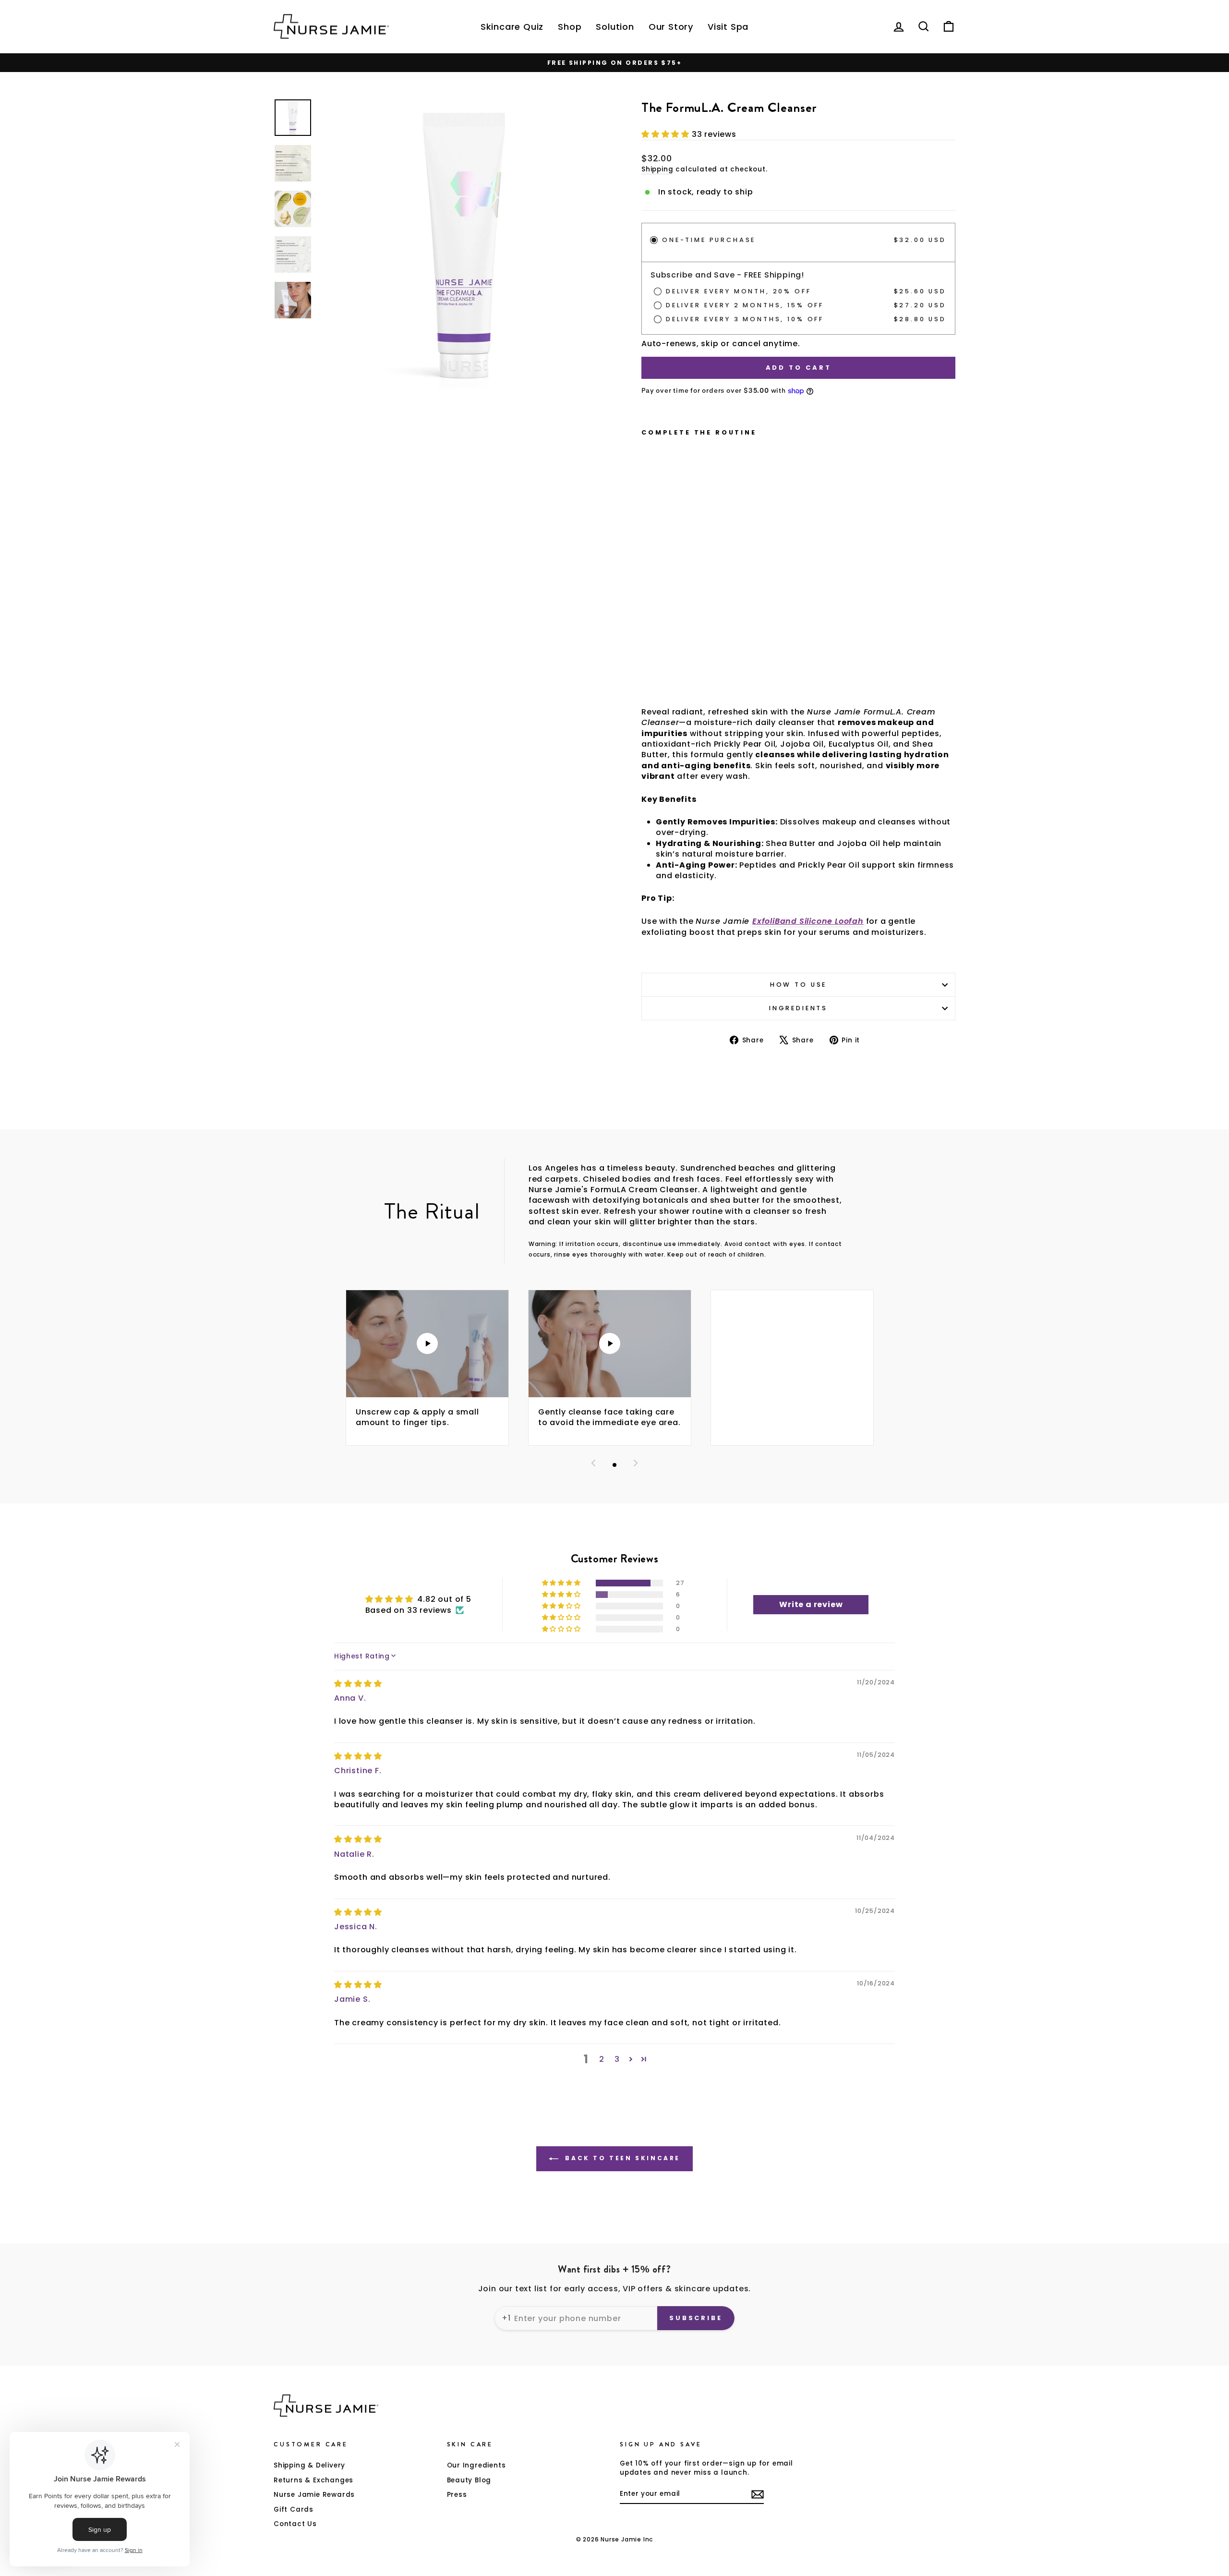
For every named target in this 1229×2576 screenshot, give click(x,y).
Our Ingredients (476, 2465)
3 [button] (617, 2059)
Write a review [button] (811, 1604)
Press (457, 2495)
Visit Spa (728, 27)
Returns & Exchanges (313, 2480)
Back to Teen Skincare (621, 2158)
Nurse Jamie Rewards (314, 2495)
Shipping (657, 169)
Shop (570, 27)
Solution (615, 27)
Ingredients (798, 1008)
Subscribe (696, 2318)
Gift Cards (294, 2509)
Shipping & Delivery (309, 2465)
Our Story (671, 27)
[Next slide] (636, 1465)
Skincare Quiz (512, 27)
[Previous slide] (593, 1465)
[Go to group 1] (614, 1465)
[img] (358, 1684)
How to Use (798, 985)
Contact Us (295, 2524)
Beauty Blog (469, 2480)
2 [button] (602, 2059)
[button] (667, 134)
